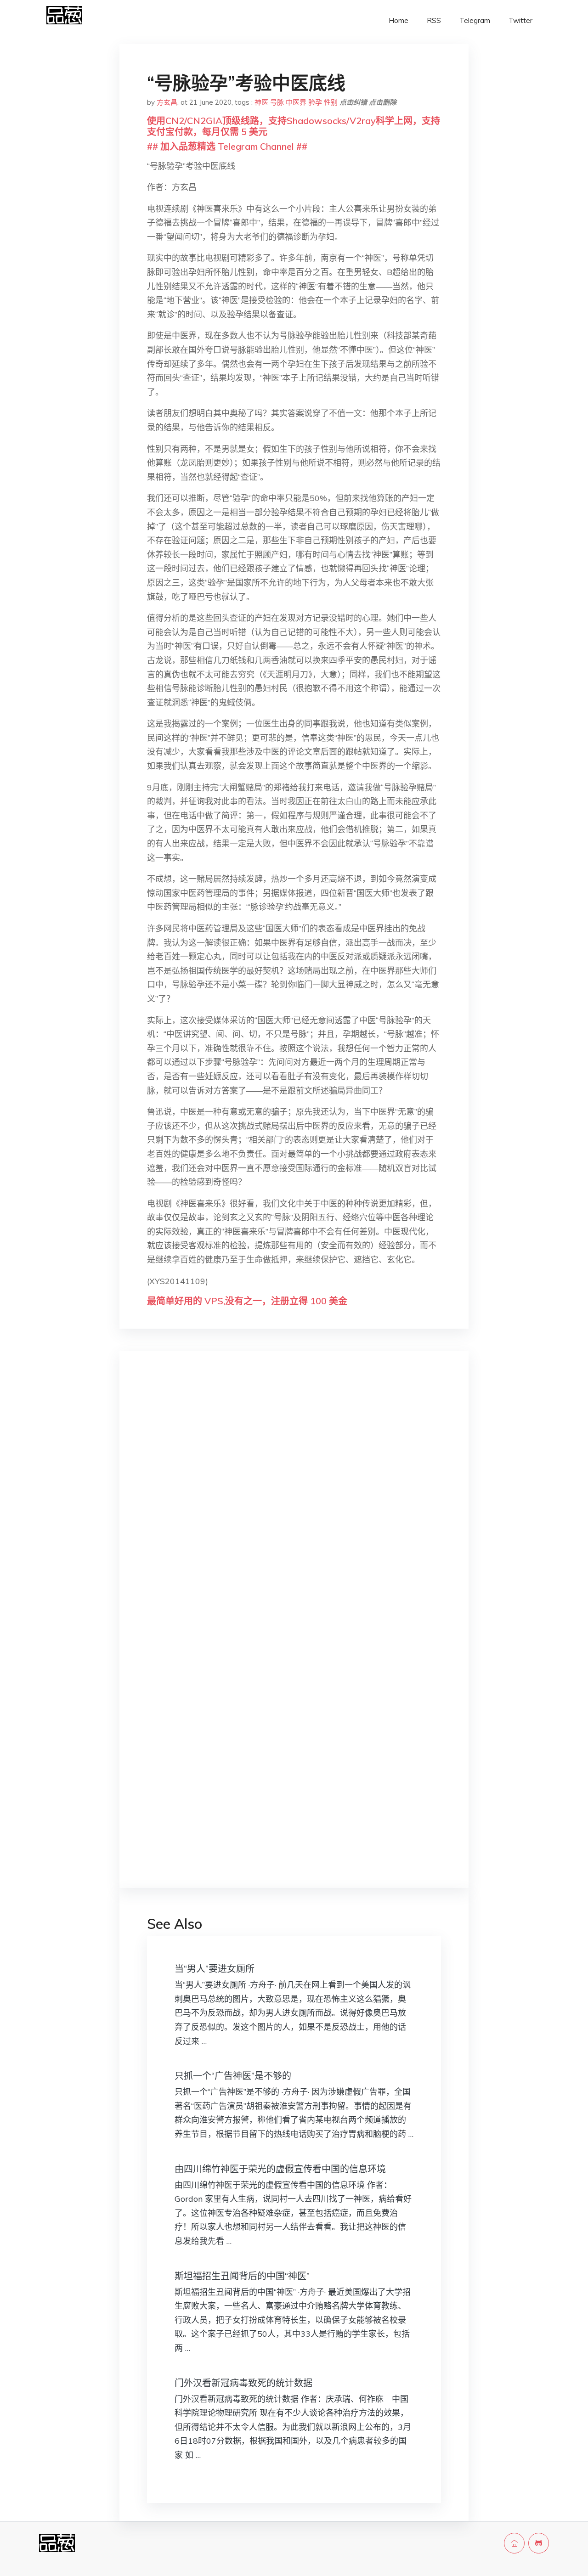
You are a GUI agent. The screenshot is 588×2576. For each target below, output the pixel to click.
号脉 (277, 102)
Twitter (520, 20)
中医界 (296, 102)
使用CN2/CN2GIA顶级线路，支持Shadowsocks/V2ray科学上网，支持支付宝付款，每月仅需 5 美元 (294, 126)
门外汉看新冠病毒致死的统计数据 (243, 2383)
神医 (261, 102)
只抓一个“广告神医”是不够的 (233, 2076)
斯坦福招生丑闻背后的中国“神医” (242, 2276)
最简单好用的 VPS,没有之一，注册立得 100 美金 (247, 1301)
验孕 (315, 102)
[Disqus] (294, 1504)
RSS (434, 20)
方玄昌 (167, 102)
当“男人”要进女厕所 (215, 1969)
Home (399, 20)
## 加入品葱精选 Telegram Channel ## (227, 146)
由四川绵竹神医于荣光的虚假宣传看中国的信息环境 (280, 2169)
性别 (331, 102)
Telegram (475, 20)
